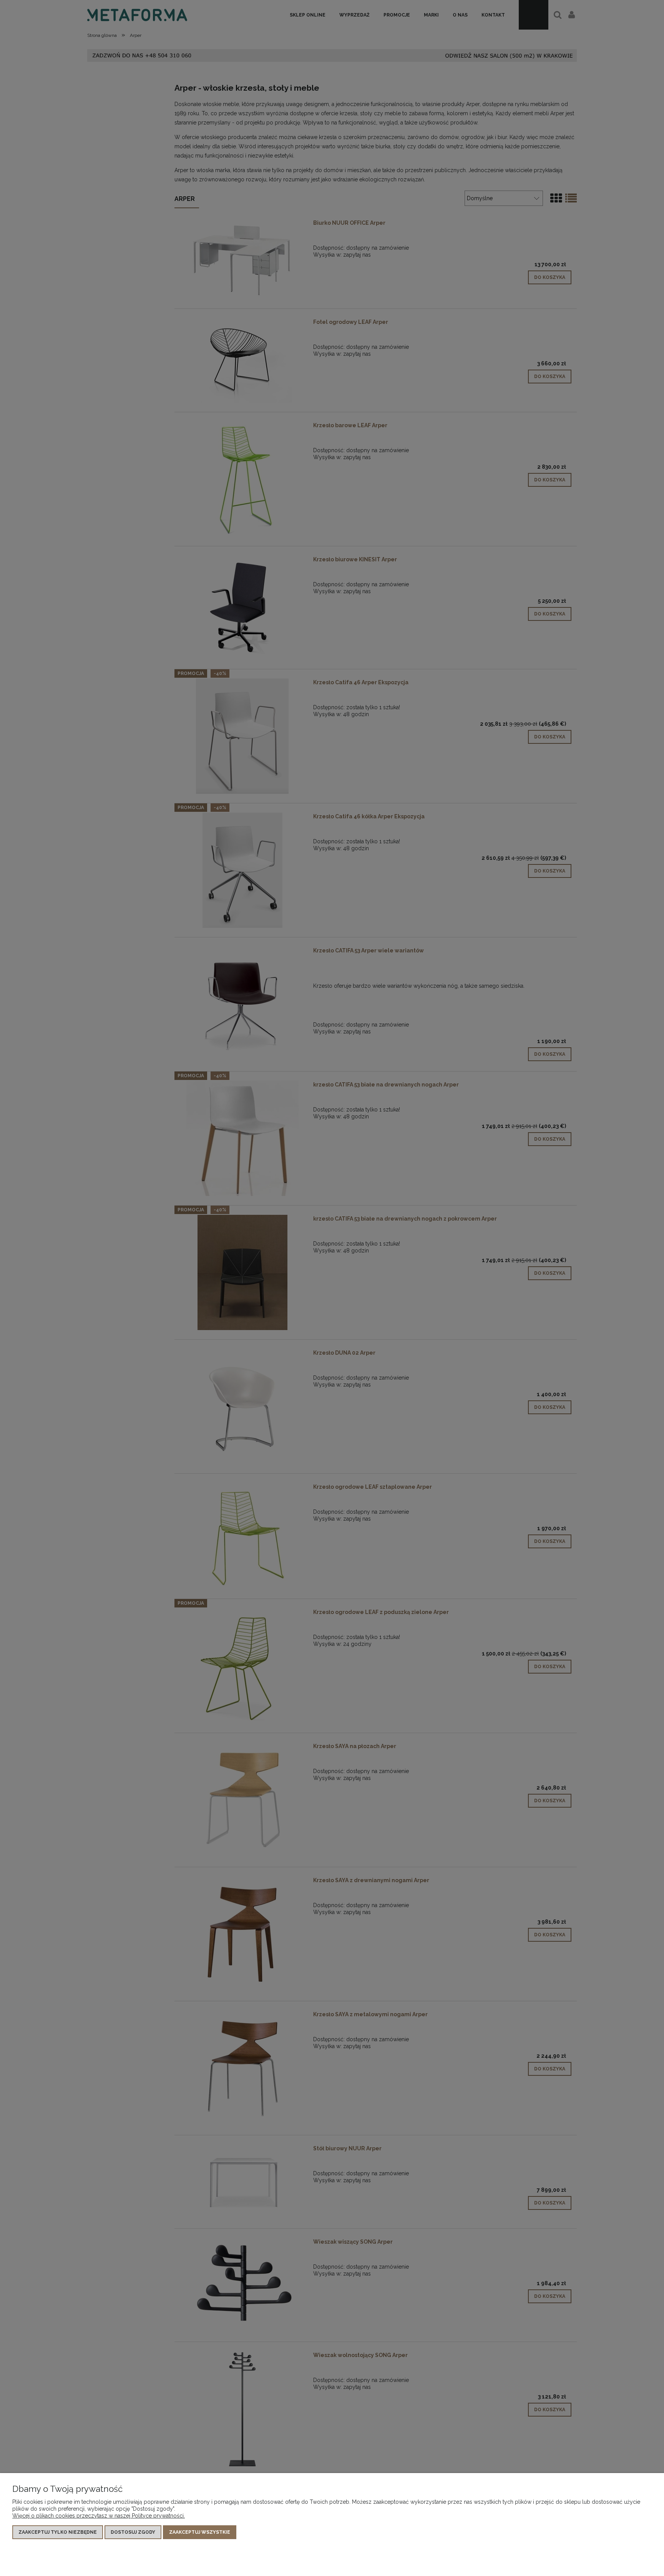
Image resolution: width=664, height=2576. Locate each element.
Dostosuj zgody (133, 2532)
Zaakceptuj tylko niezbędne (58, 2532)
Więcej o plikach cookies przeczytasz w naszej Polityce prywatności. (99, 2516)
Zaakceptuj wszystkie (200, 2532)
